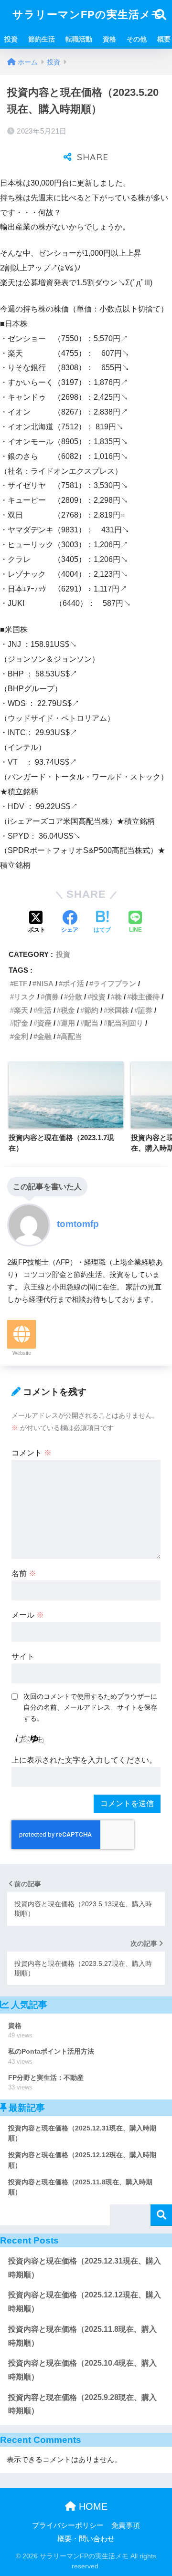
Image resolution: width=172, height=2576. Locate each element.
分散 (75, 997)
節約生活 (42, 39)
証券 (145, 1010)
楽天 (21, 1010)
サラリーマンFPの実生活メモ (87, 15)
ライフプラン (115, 983)
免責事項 (126, 2525)
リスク (25, 997)
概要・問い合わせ (86, 2539)
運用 (68, 1023)
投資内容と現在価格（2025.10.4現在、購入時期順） (82, 2370)
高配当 (71, 1036)
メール (28, 1615)
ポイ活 (73, 983)
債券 (52, 997)
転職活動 (79, 39)
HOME (92, 2506)
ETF (21, 983)
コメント (32, 1453)
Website (22, 1353)
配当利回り (125, 1023)
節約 (91, 1010)
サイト (23, 1657)
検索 (161, 2215)
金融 (44, 1036)
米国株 (118, 1010)
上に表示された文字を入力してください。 (84, 1760)
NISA (45, 983)
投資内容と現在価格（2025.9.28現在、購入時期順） (82, 2404)
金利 (21, 1036)
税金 (68, 1010)
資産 (44, 1023)
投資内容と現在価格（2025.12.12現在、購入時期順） (85, 2302)
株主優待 (145, 997)
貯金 (21, 1023)
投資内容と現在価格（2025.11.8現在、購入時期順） (82, 2336)
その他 (137, 39)
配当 (91, 1023)
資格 (109, 39)
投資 (11, 39)
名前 (24, 1574)
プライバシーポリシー (68, 2525)
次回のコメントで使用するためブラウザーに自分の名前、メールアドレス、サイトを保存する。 (90, 1707)
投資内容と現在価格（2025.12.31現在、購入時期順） (85, 2268)
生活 (44, 1010)
